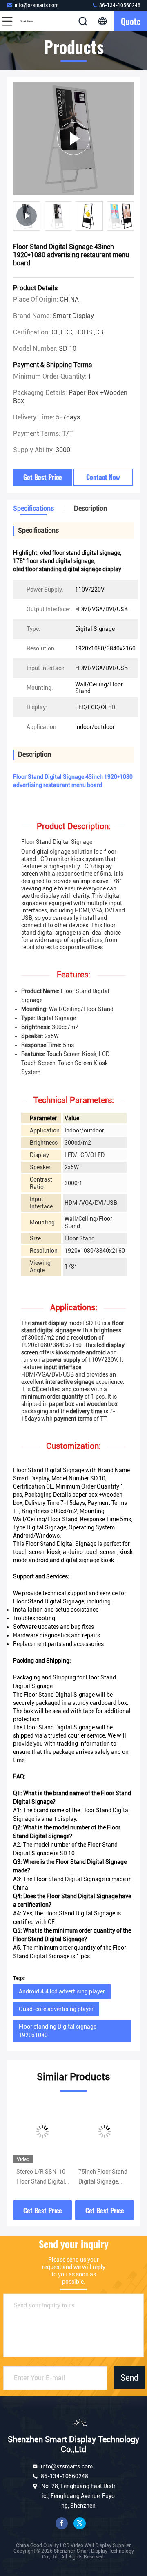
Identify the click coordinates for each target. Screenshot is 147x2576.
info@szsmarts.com (37, 5)
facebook (62, 2523)
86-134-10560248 (119, 5)
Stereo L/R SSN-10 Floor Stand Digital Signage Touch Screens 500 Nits (41, 2177)
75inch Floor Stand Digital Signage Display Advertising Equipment (103, 2177)
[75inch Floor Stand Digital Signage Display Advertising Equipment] (105, 2132)
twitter (80, 2523)
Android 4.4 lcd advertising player (62, 1991)
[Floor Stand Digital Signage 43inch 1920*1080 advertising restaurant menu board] (73, 138)
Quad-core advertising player (56, 2009)
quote (131, 21)
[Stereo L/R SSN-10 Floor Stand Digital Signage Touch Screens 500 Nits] (42, 2132)
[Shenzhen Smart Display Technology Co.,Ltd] (34, 21)
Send (129, 2378)
